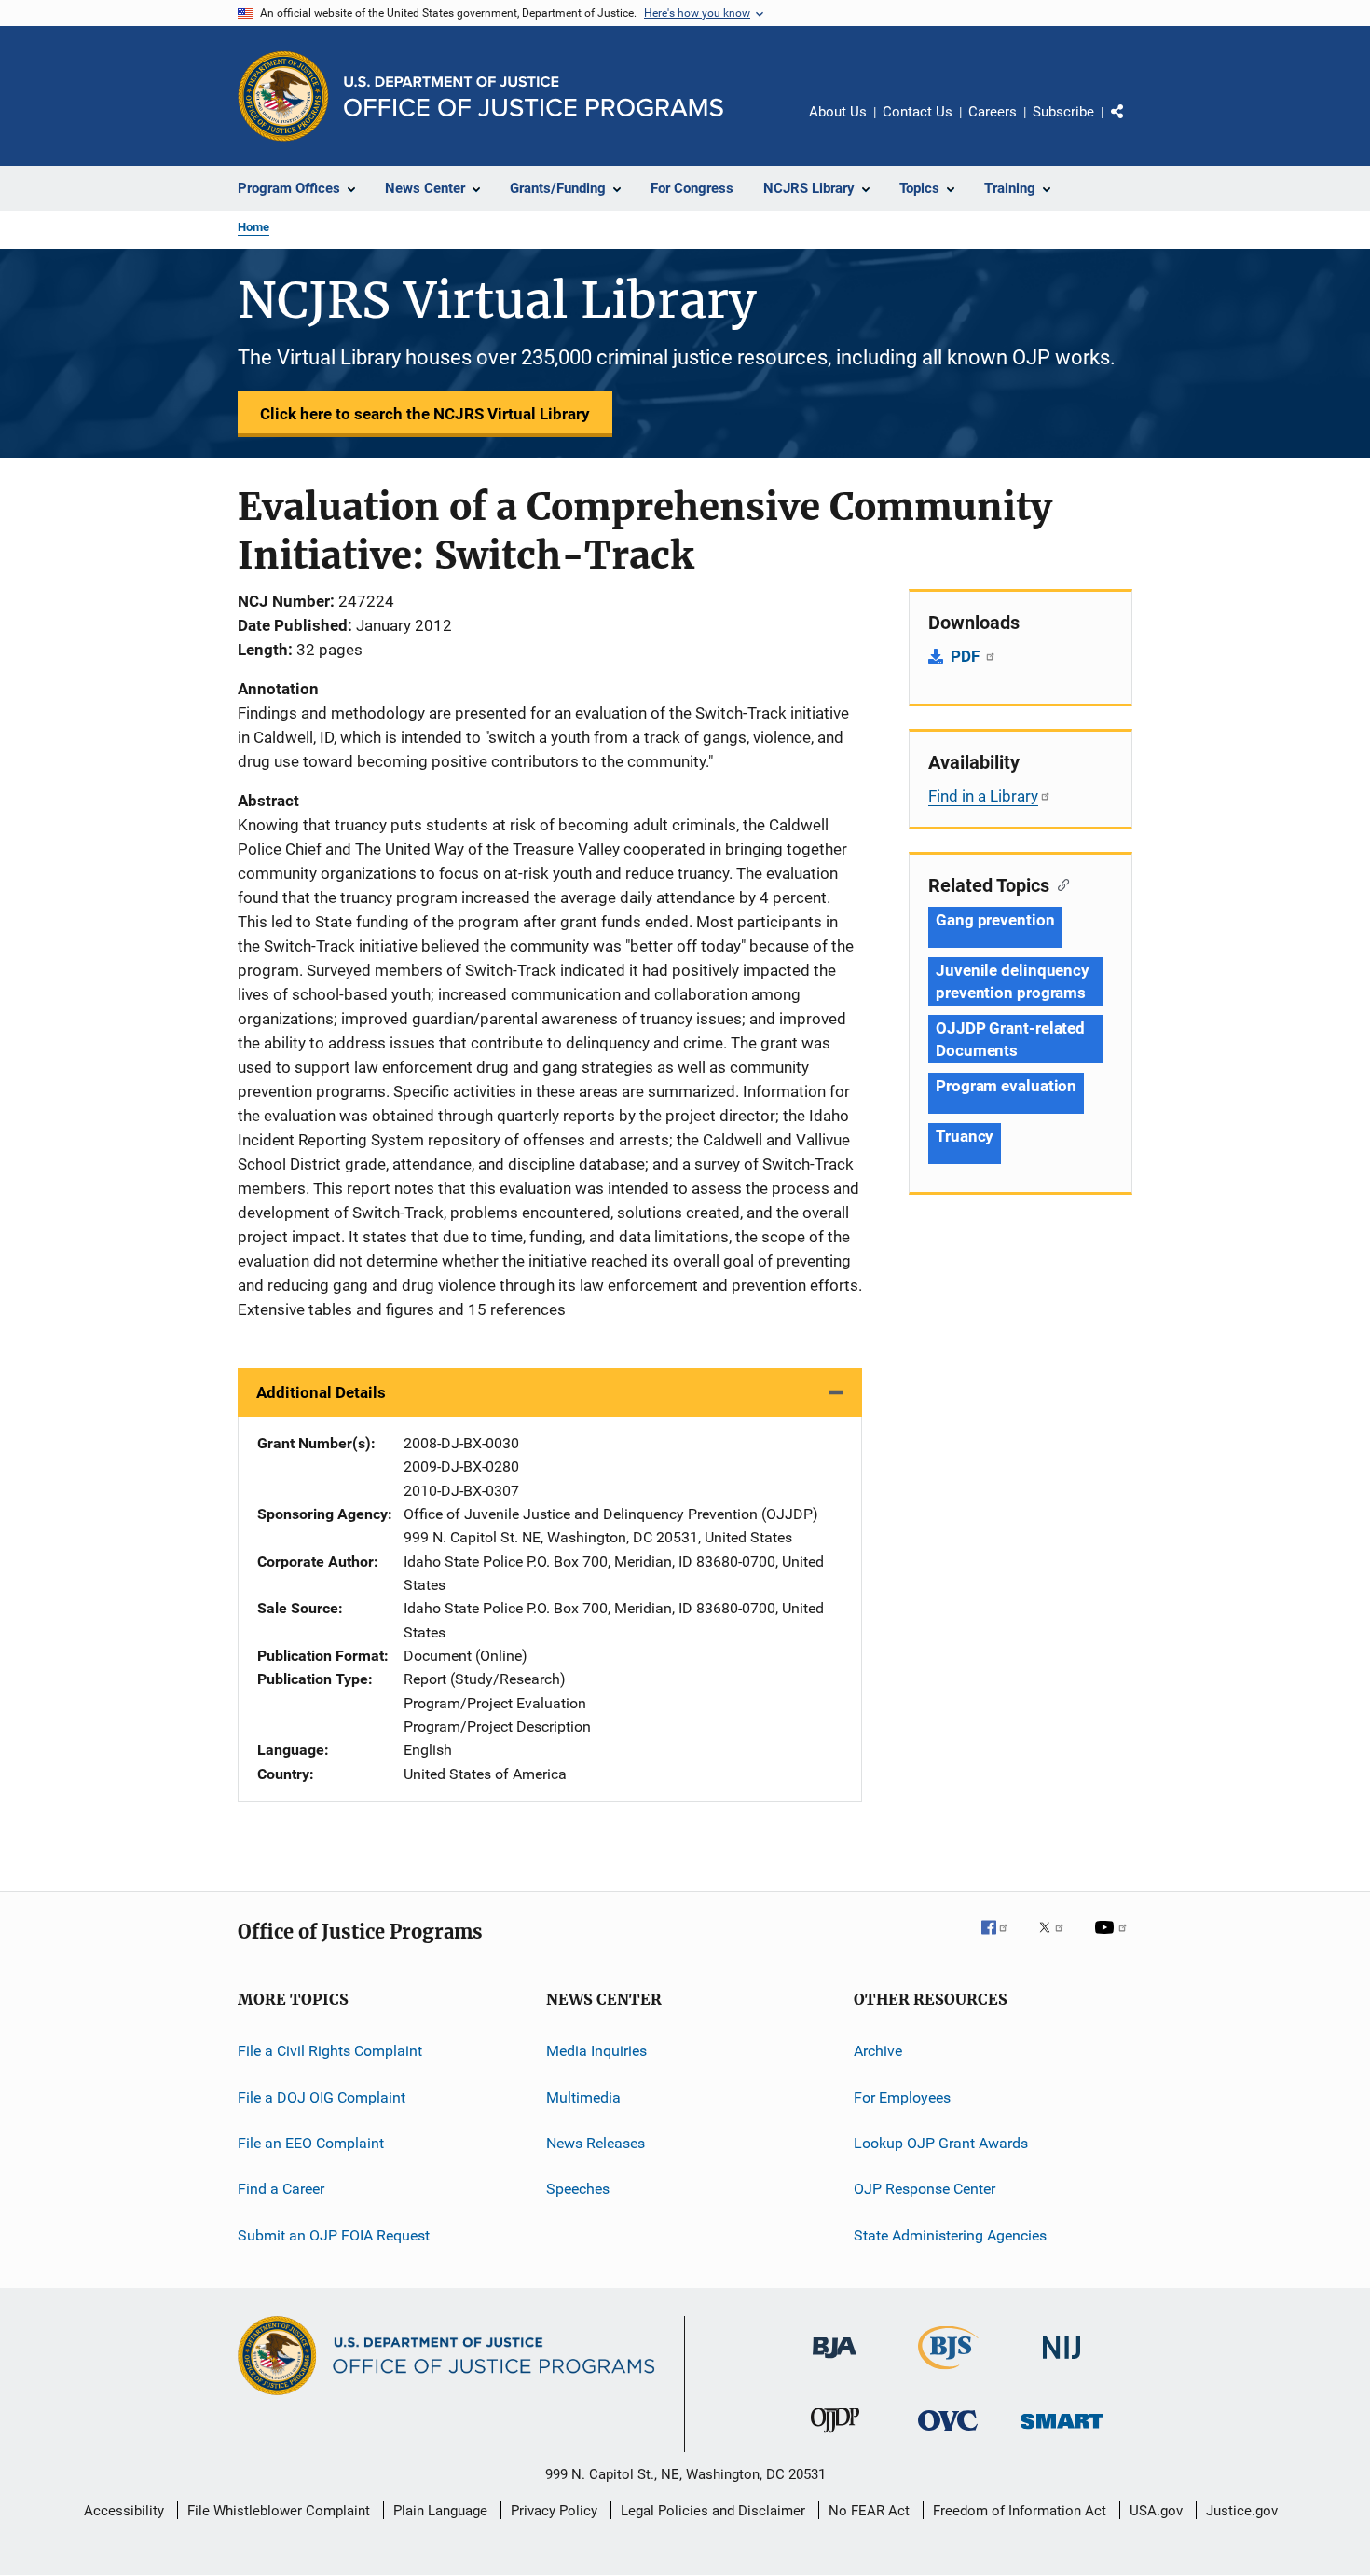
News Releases (596, 2143)
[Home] (534, 96)
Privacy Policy (554, 2511)
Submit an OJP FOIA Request (334, 2234)
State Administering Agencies (950, 2234)
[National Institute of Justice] (1062, 2362)
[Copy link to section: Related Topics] (1059, 884)
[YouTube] (1114, 1940)
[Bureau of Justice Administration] (835, 2362)
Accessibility (124, 2511)
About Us (838, 112)
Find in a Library (983, 796)
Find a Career (281, 2189)
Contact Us (918, 112)
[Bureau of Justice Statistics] (948, 2373)
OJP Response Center (925, 2189)
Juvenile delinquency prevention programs (1013, 981)
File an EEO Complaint (311, 2143)
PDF (967, 656)
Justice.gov (1242, 2511)
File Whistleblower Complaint (279, 2511)
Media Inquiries (596, 2051)
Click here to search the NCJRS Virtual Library (425, 414)
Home (253, 227)
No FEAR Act (869, 2511)
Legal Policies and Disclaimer (713, 2511)
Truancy (965, 1136)
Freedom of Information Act (1020, 2511)
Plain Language (440, 2511)
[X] (1058, 1940)
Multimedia (583, 2096)
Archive (878, 2051)
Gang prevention (995, 920)
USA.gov (1156, 2511)
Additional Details (321, 1392)
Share (1132, 125)
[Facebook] (1002, 1940)
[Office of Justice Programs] (283, 96)
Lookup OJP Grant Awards (941, 2143)
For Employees (902, 2096)
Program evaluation (1006, 1086)
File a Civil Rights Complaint (330, 2051)
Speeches (578, 2189)
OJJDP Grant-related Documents (1010, 1039)
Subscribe (1063, 112)
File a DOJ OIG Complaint (322, 2096)
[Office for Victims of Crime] (948, 2434)
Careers (993, 112)
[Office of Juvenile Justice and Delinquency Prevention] (835, 2436)
